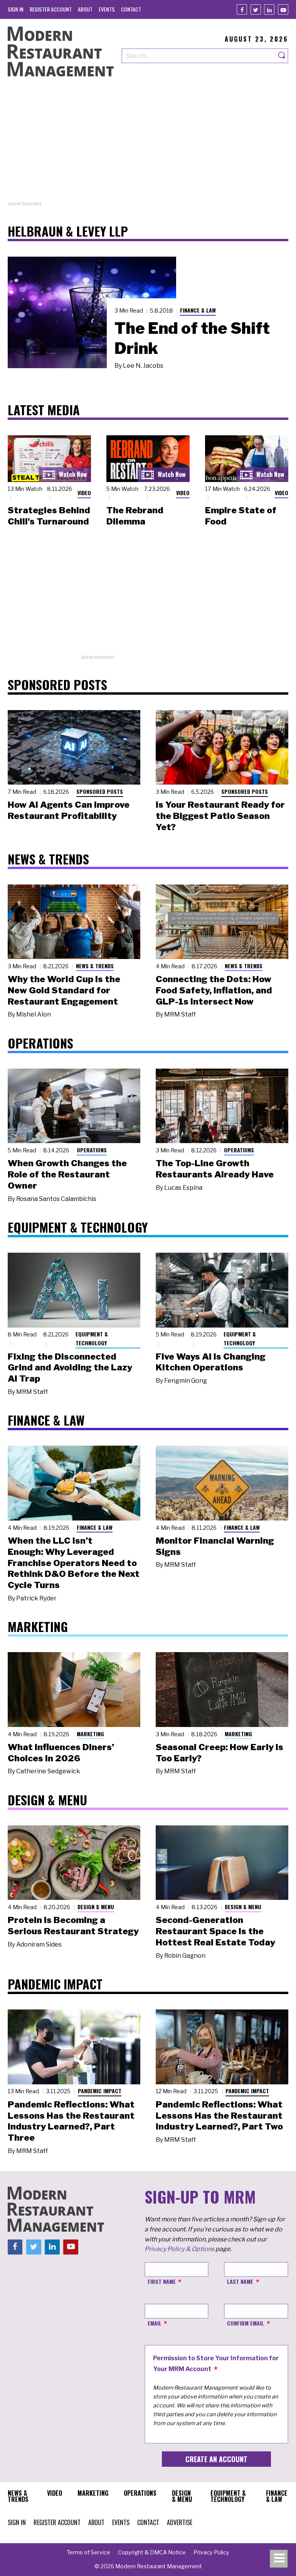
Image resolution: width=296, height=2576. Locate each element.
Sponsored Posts (100, 791)
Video (84, 493)
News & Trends (95, 966)
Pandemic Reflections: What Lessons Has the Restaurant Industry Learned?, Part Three (71, 2121)
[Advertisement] (148, 146)
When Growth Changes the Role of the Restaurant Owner (67, 1174)
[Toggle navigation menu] (279, 2559)
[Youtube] (283, 9)
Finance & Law (198, 310)
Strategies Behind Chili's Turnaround (49, 516)
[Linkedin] (269, 9)
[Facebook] (242, 9)
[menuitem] (16, 9)
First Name (162, 2281)
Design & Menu (96, 1907)
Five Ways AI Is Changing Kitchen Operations (211, 1362)
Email (155, 2323)
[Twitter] (256, 9)
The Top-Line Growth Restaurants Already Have (215, 1169)
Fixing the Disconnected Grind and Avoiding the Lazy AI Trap (70, 1368)
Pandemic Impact (100, 2091)
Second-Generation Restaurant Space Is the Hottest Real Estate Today (215, 1931)
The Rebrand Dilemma (135, 516)
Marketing (90, 1734)
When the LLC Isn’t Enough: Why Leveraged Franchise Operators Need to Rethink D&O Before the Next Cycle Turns (74, 1563)
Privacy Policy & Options (179, 2249)
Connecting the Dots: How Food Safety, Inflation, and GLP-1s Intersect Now (214, 990)
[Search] (282, 56)
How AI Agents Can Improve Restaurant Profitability (69, 810)
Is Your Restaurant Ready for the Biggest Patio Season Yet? (220, 816)
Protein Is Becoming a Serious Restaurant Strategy (73, 1926)
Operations (92, 1150)
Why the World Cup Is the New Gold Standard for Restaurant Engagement (64, 990)
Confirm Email (246, 2323)
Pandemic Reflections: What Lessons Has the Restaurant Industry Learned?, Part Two (219, 2116)
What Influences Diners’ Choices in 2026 (61, 1753)
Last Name (240, 2281)
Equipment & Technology (92, 1338)
